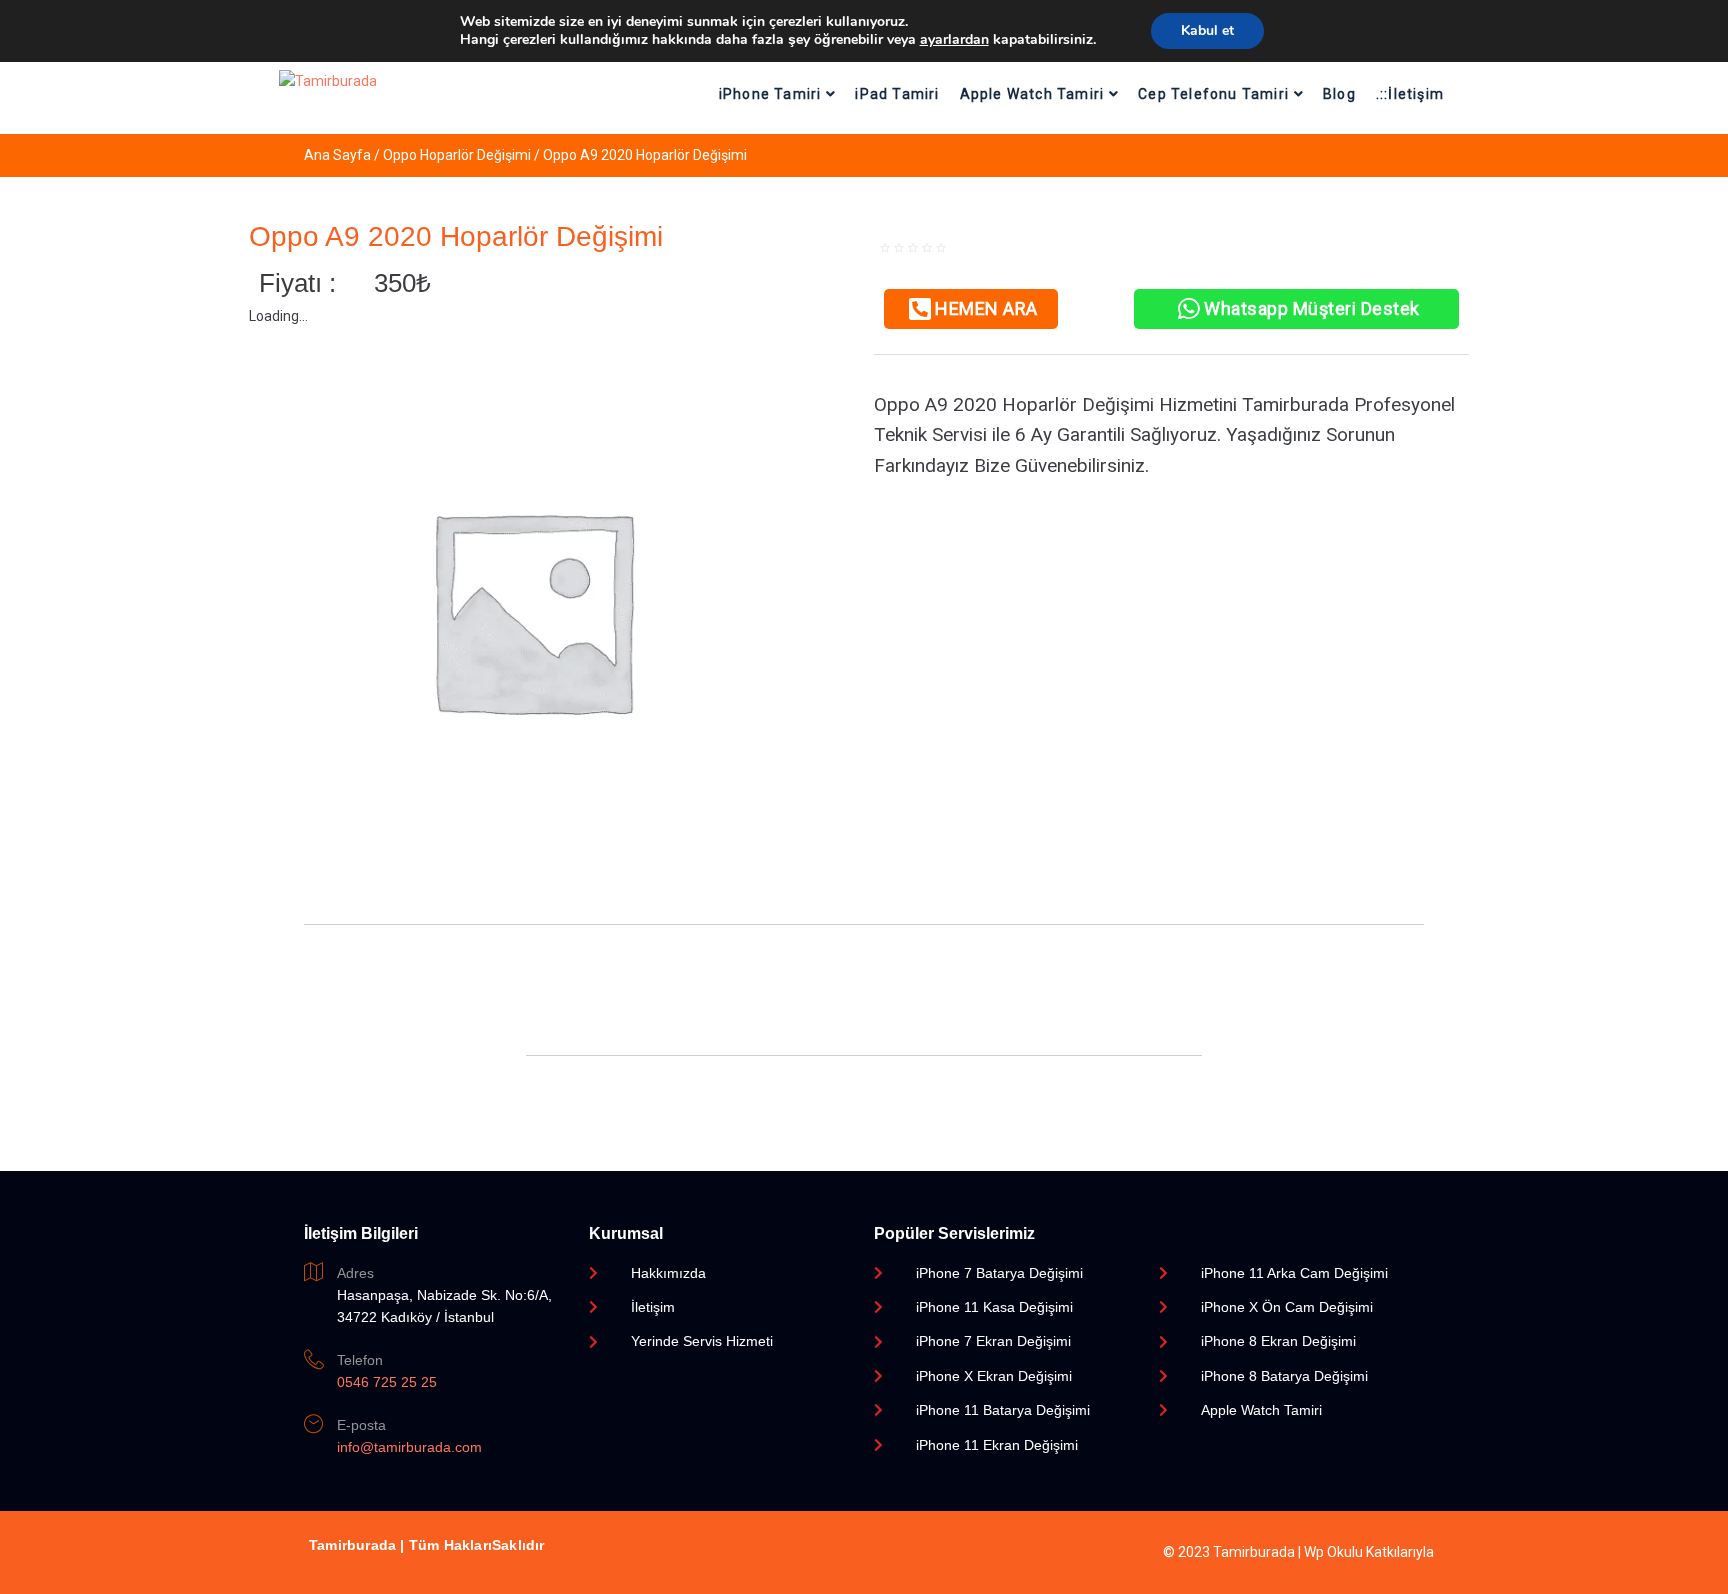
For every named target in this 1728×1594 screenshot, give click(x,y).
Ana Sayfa (337, 155)
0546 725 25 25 (387, 1382)
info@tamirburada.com (409, 1447)
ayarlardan (954, 40)
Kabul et (1207, 30)
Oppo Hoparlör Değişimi (457, 155)
